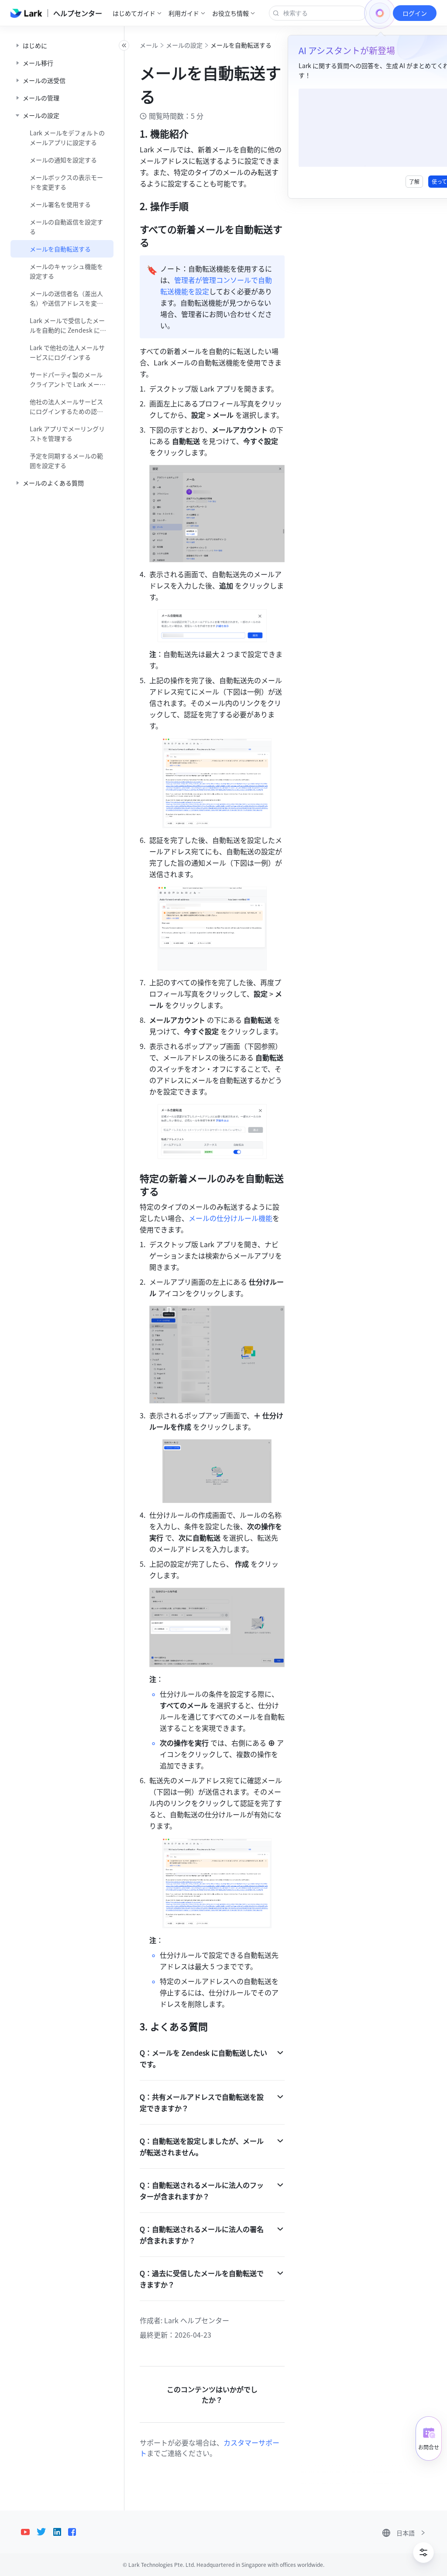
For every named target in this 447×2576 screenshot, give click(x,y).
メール (149, 45)
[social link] (29, 2532)
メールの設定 (184, 45)
